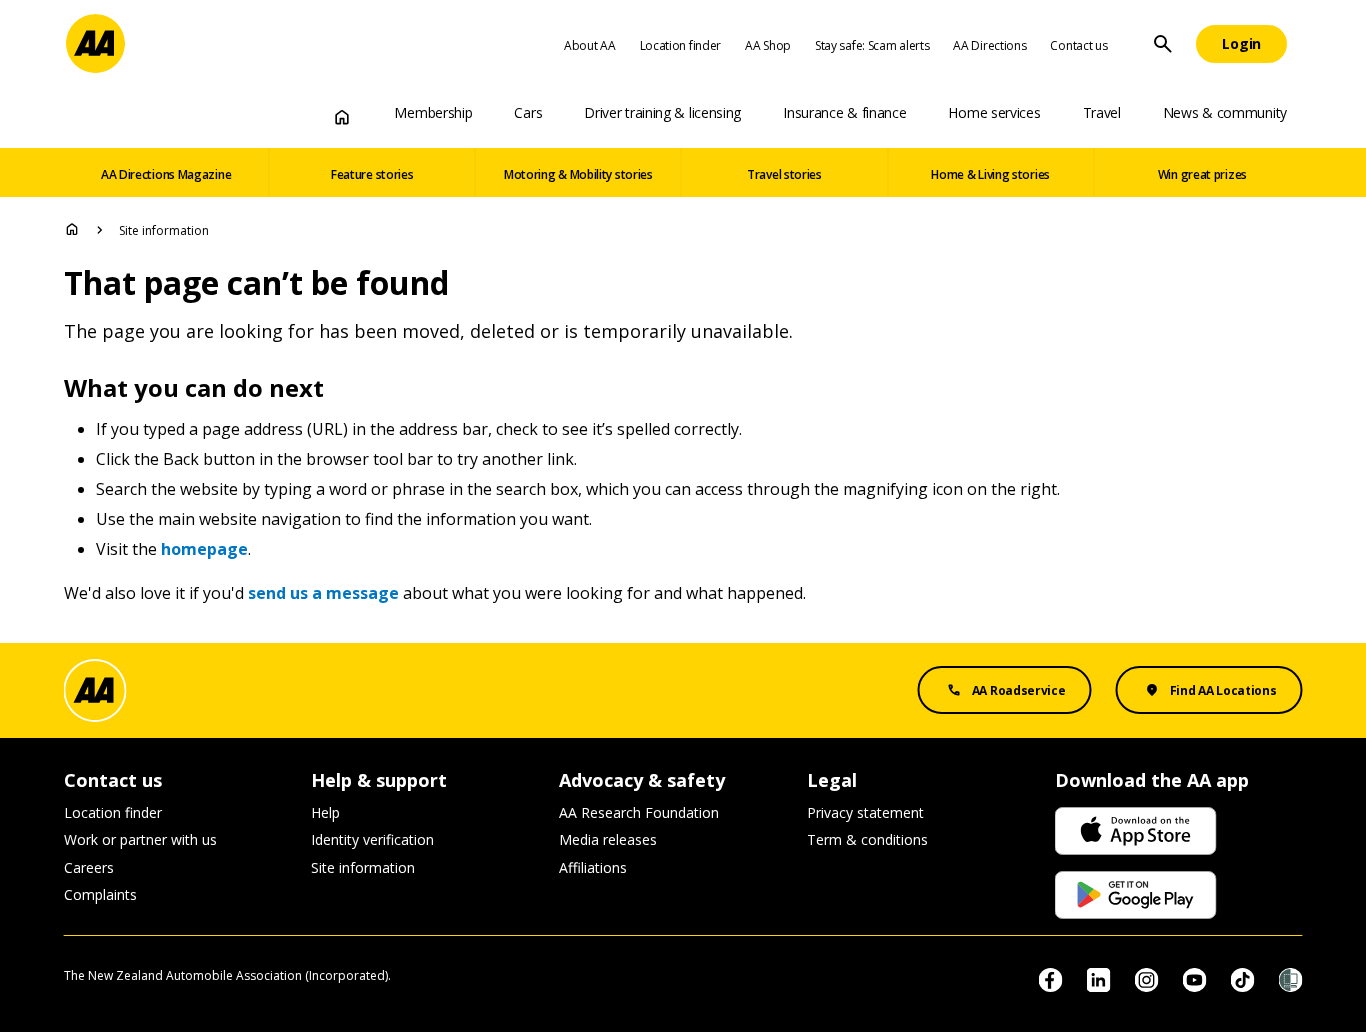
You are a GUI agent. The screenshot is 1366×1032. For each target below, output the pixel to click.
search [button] (1163, 44)
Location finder (681, 45)
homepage (204, 549)
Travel (1102, 112)
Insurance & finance (844, 112)
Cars (528, 112)
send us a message (323, 593)
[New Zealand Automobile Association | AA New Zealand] (95, 43)
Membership (433, 112)
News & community (1225, 112)
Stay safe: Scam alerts (872, 45)
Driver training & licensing (662, 112)
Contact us (1078, 45)
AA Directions (989, 45)
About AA (590, 45)
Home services (994, 112)
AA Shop (768, 45)
